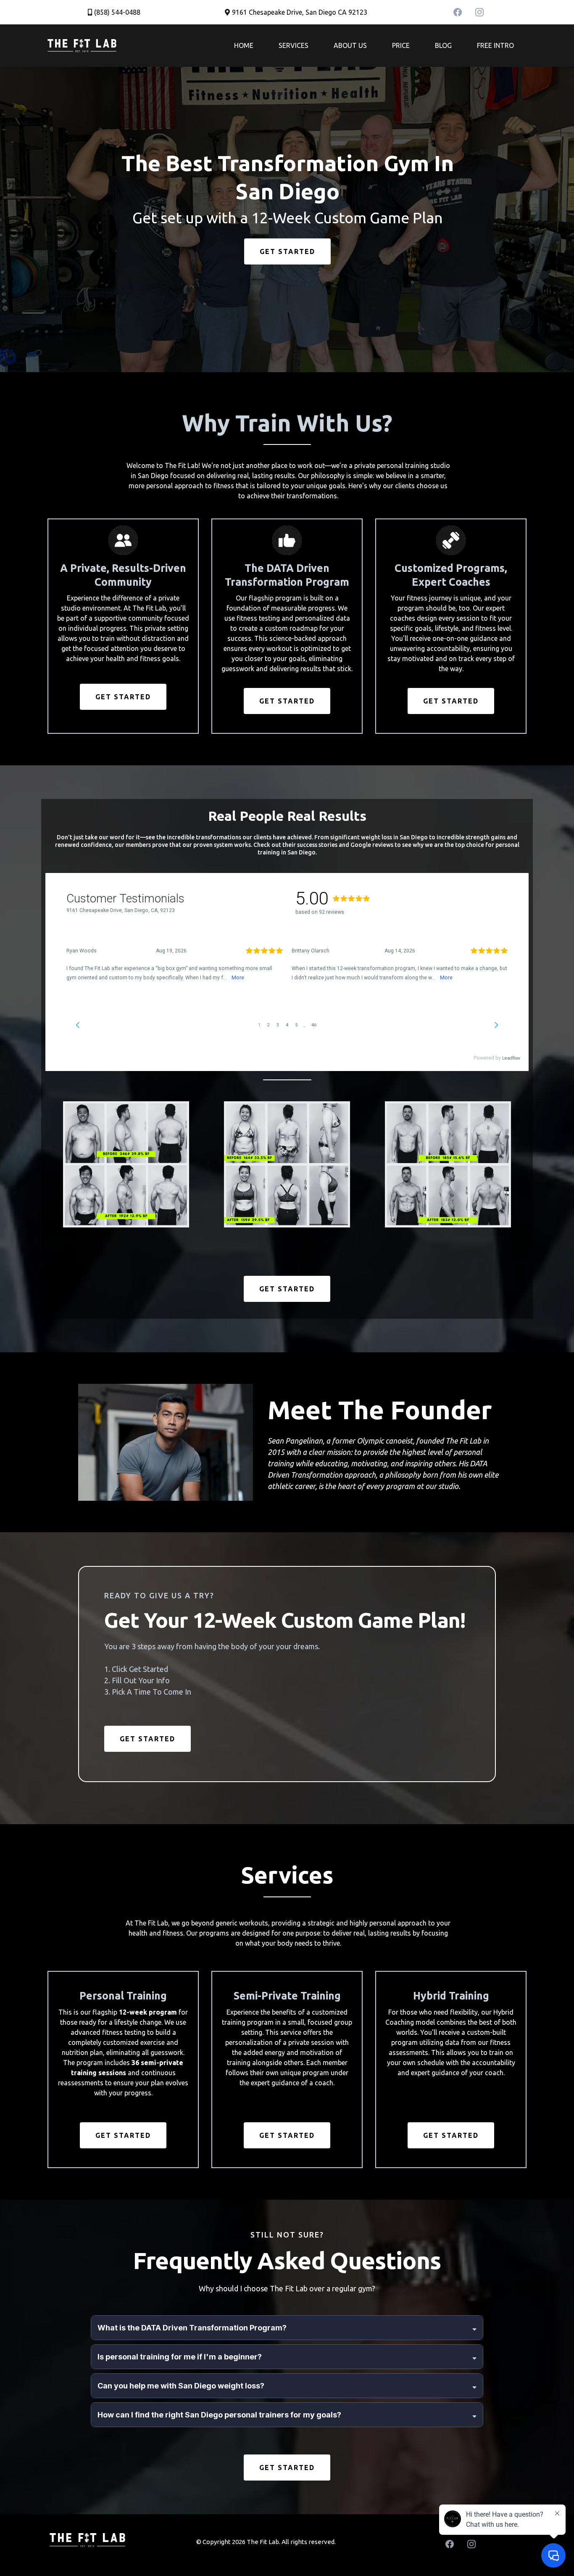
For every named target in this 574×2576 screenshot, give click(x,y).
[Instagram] (479, 12)
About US (350, 45)
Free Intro (495, 45)
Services (294, 45)
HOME (244, 45)
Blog (443, 45)
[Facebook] (458, 12)
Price (401, 45)
